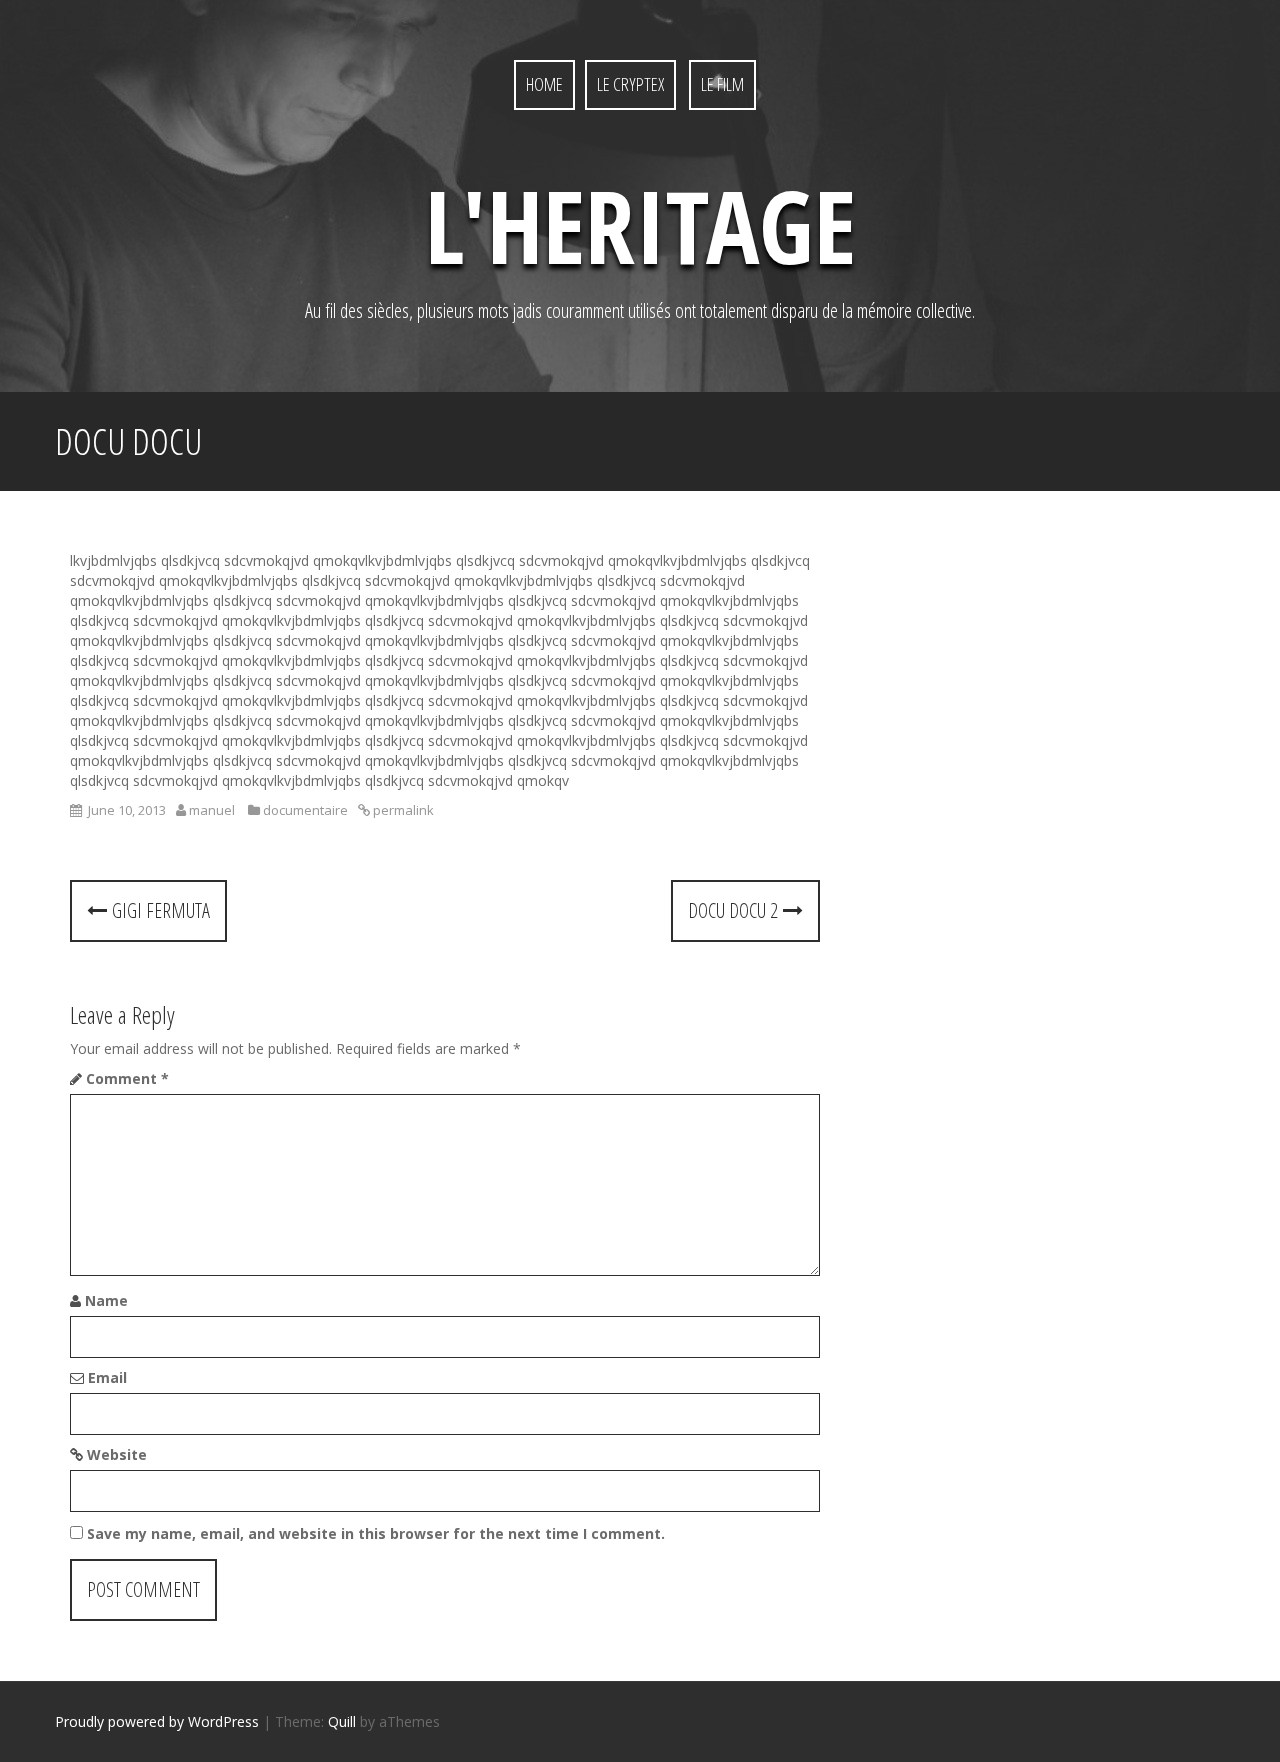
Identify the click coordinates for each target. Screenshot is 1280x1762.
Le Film (722, 84)
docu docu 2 (735, 910)
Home (544, 84)
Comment (127, 1078)
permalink (402, 810)
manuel (212, 810)
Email (107, 1377)
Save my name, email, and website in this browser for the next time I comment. (376, 1533)
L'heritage (640, 225)
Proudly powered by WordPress (157, 1721)
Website (117, 1454)
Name (106, 1300)
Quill (342, 1721)
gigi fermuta (158, 910)
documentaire (305, 810)
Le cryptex (630, 84)
